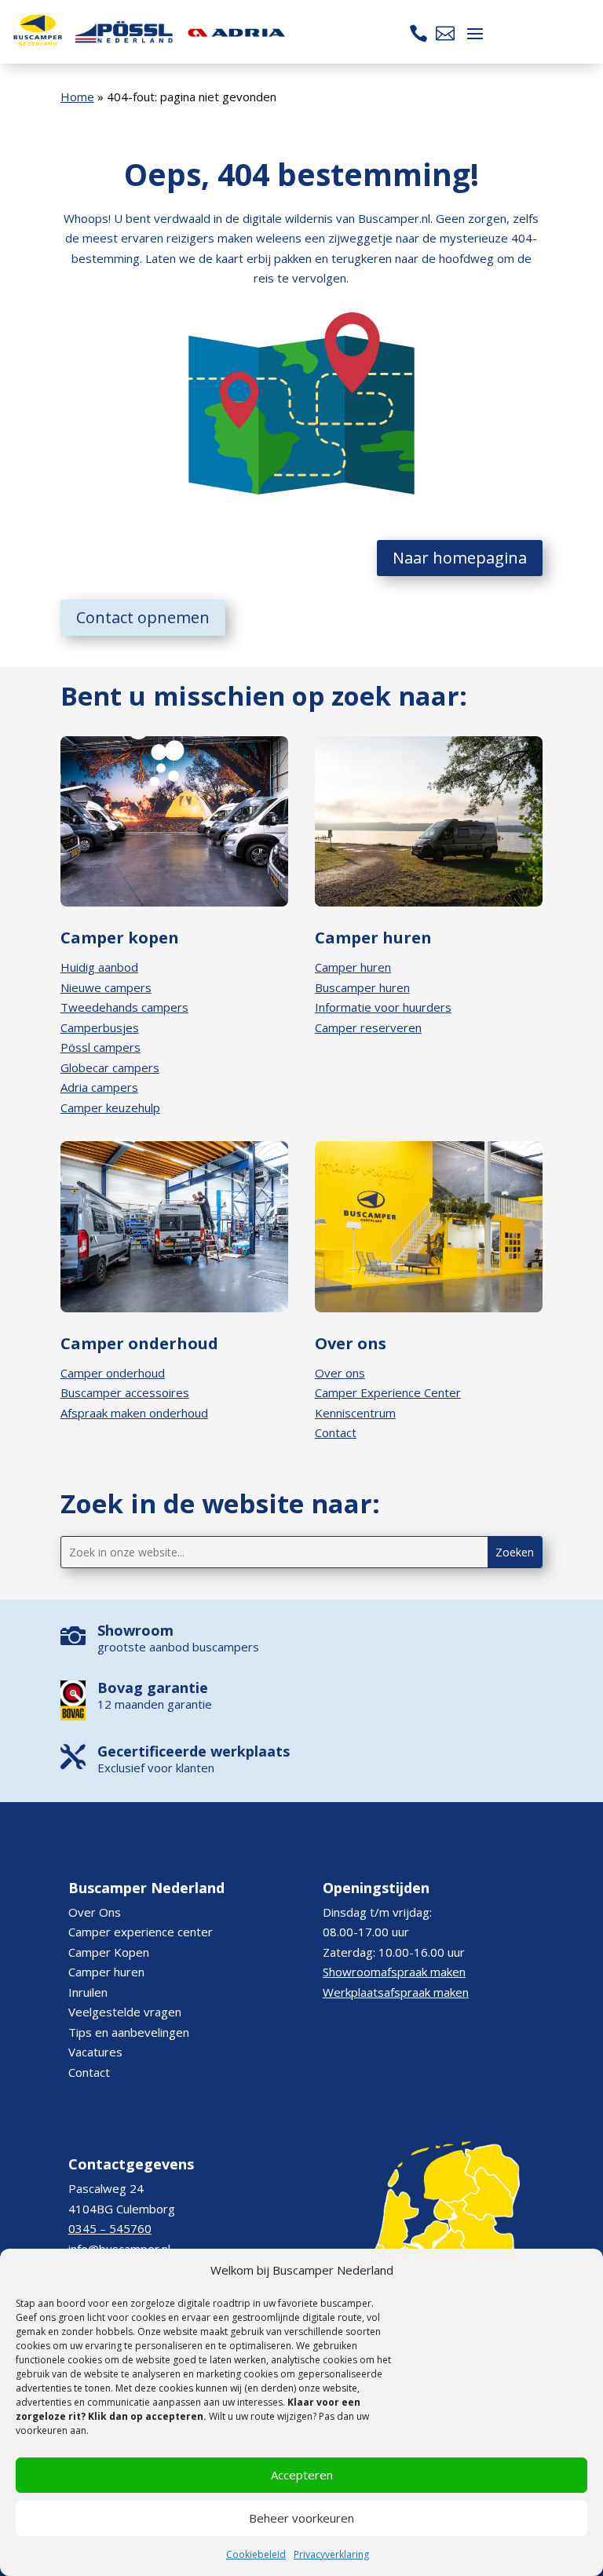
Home (77, 97)
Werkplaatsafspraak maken (396, 1992)
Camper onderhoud (113, 1373)
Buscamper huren (362, 987)
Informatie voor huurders (383, 1007)
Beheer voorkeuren (301, 2518)
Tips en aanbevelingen (129, 2032)
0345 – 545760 (110, 2228)
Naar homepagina (460, 558)
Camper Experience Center (388, 1392)
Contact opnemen (143, 617)
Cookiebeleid (256, 2554)
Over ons (340, 1373)
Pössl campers (100, 1047)
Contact (336, 1432)
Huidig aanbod (99, 967)
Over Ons (95, 1912)
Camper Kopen (109, 1952)
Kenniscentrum (355, 1413)
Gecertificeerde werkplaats (194, 1751)
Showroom (135, 1630)
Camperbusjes (100, 1027)
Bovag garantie (153, 1688)
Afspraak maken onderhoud (134, 1413)
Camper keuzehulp (110, 1107)
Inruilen (88, 1992)
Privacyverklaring (331, 2554)
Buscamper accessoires (125, 1392)
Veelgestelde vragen (125, 2012)
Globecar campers (110, 1067)
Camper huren (353, 967)
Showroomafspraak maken (394, 1972)
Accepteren (302, 2475)
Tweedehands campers (124, 1007)
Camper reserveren (368, 1027)
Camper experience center (141, 1932)
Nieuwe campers (106, 987)
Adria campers (99, 1087)
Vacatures (95, 2052)
